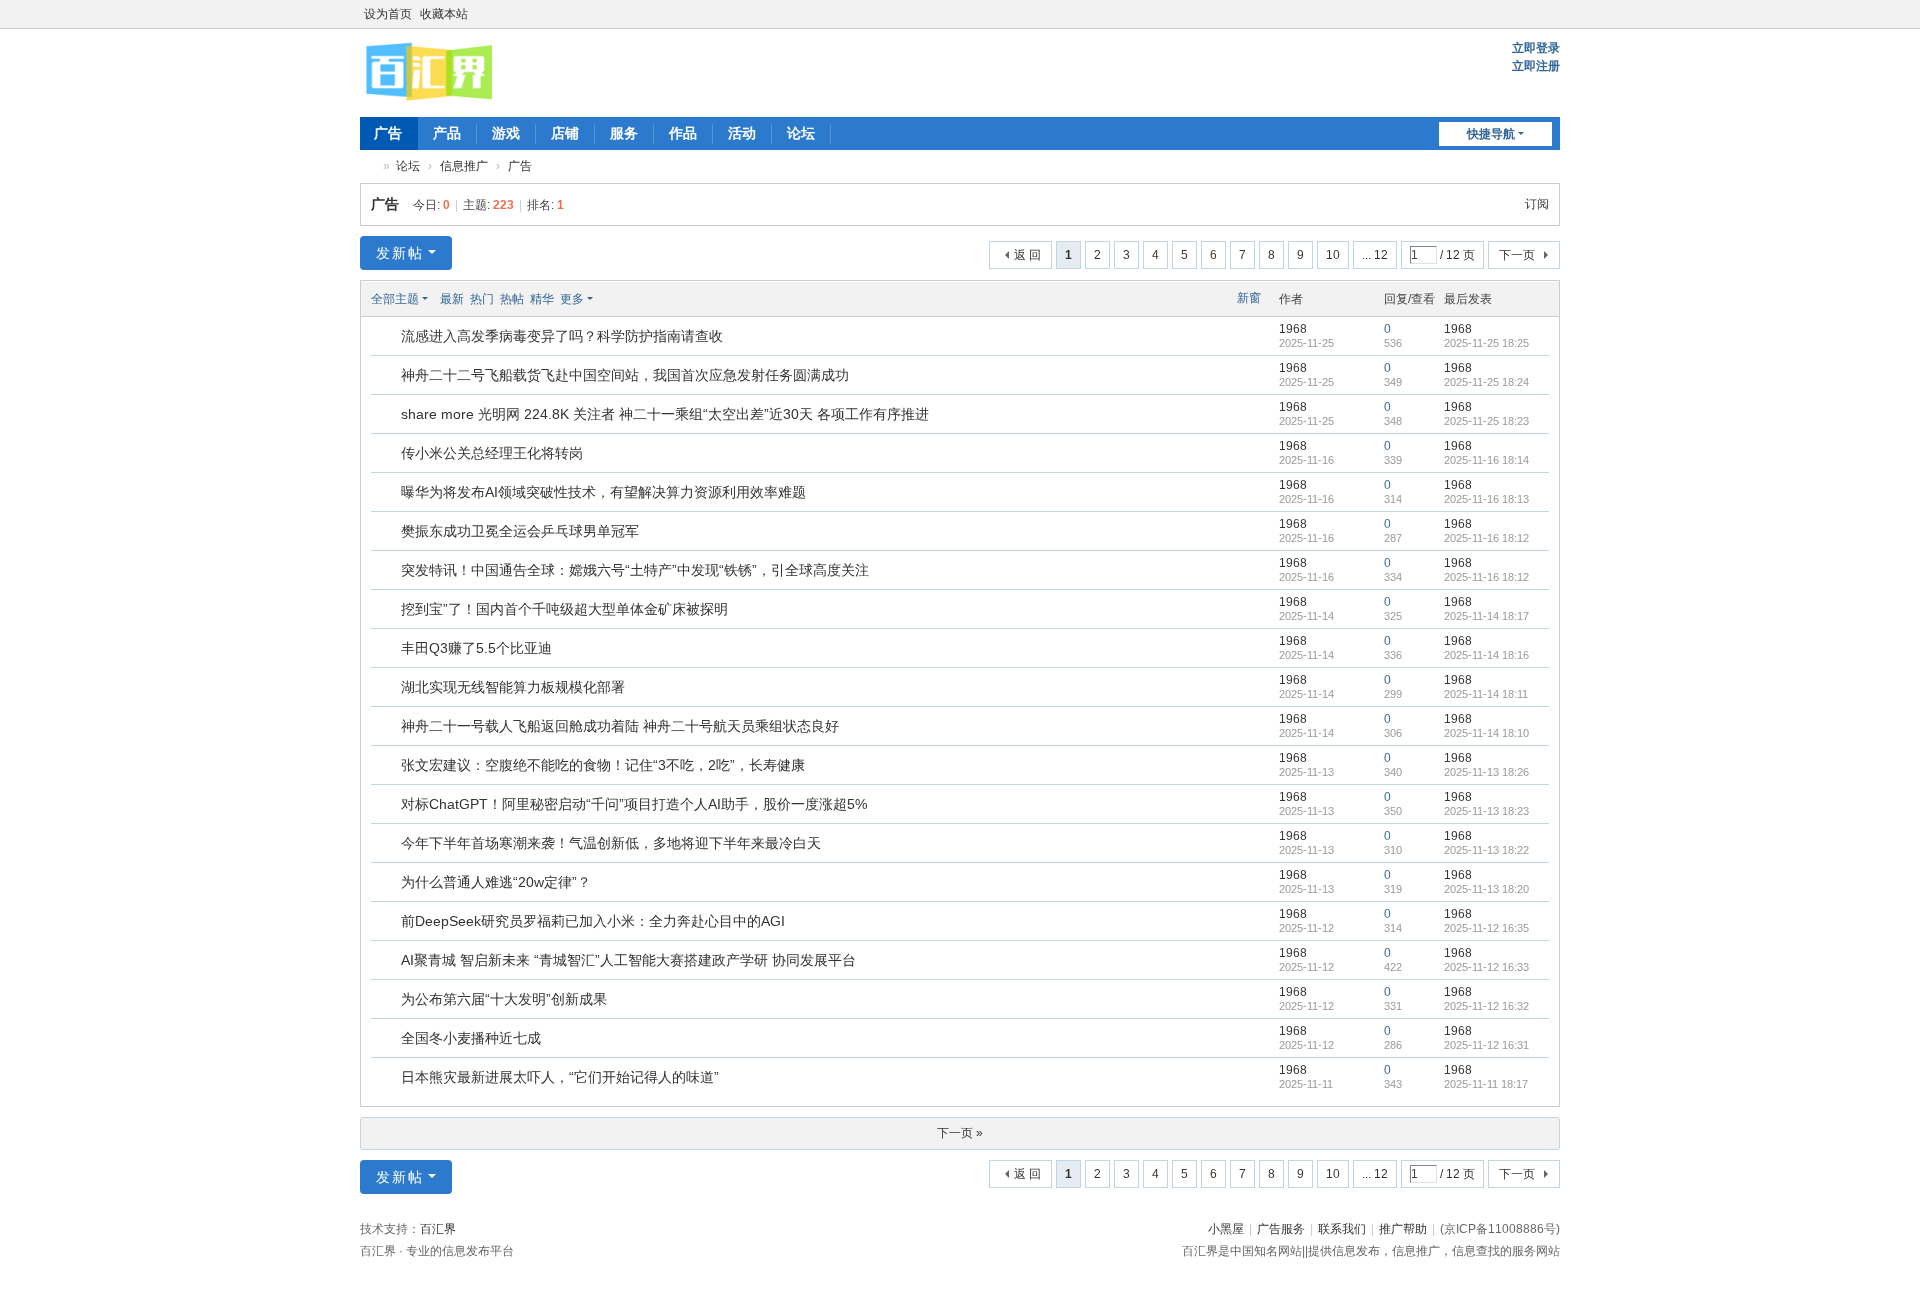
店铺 (565, 133)
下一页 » (960, 1133)
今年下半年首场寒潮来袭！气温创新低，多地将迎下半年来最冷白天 (611, 843)
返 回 (1027, 255)
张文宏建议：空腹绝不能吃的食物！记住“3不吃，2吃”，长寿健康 (603, 765)
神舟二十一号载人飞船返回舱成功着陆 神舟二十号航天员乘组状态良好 (620, 726)
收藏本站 (444, 14)
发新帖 (400, 253)
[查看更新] (611, 299)
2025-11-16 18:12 (1486, 538)
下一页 (1517, 255)
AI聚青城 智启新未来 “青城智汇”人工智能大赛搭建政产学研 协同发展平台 (628, 960)
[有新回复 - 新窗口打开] (387, 337)
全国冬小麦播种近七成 (471, 1038)
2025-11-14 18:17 (1486, 616)
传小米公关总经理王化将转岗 (492, 453)
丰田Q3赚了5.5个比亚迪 (476, 648)
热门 (482, 299)
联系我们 (1342, 1229)
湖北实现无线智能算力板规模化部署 (513, 687)
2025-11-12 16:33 (1486, 967)
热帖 (512, 299)
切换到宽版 (1551, 22)
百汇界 (368, 166)
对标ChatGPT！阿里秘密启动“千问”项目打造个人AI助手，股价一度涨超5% (634, 804)
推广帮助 (1403, 1229)
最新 (452, 299)
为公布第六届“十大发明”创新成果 (504, 999)
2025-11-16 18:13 (1486, 499)
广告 (388, 133)
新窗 (1249, 298)
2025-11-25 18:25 (1486, 343)
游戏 (506, 133)
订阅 (1537, 204)
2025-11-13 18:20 (1486, 889)
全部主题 (395, 299)
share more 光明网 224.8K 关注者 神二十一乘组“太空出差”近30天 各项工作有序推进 (665, 414)
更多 (572, 299)
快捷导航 (1491, 134)
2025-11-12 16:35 (1486, 928)
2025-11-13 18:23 (1486, 811)
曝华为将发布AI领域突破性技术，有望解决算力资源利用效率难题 (603, 492)
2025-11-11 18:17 (1486, 1084)
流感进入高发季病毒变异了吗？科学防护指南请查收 (562, 336)
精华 (542, 299)
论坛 (801, 133)
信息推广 (464, 166)
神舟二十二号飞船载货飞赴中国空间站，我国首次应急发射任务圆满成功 (625, 375)
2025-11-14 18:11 (1486, 694)
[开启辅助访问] (1532, 14)
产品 (447, 133)
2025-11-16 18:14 (1486, 460)
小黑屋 (1226, 1229)
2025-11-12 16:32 (1486, 1006)
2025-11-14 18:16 (1486, 655)
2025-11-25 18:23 (1486, 421)
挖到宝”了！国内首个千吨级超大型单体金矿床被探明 (564, 609)
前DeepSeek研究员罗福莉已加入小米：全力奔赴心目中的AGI (593, 921)
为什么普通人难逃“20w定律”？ (496, 882)
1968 (1293, 329)
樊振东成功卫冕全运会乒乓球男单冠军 (520, 531)
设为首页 (388, 14)
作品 (683, 133)
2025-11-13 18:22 (1486, 850)
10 (1333, 255)
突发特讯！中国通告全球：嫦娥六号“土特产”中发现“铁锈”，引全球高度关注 (635, 570)
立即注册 (1536, 66)
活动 (742, 133)
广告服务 (1281, 1229)
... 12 (1375, 255)
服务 (624, 133)
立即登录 (1536, 48)
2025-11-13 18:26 (1486, 772)
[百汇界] (429, 71)
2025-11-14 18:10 (1486, 733)
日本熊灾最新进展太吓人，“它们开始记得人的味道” (560, 1077)
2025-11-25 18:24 (1486, 382)
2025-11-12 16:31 (1486, 1045)
